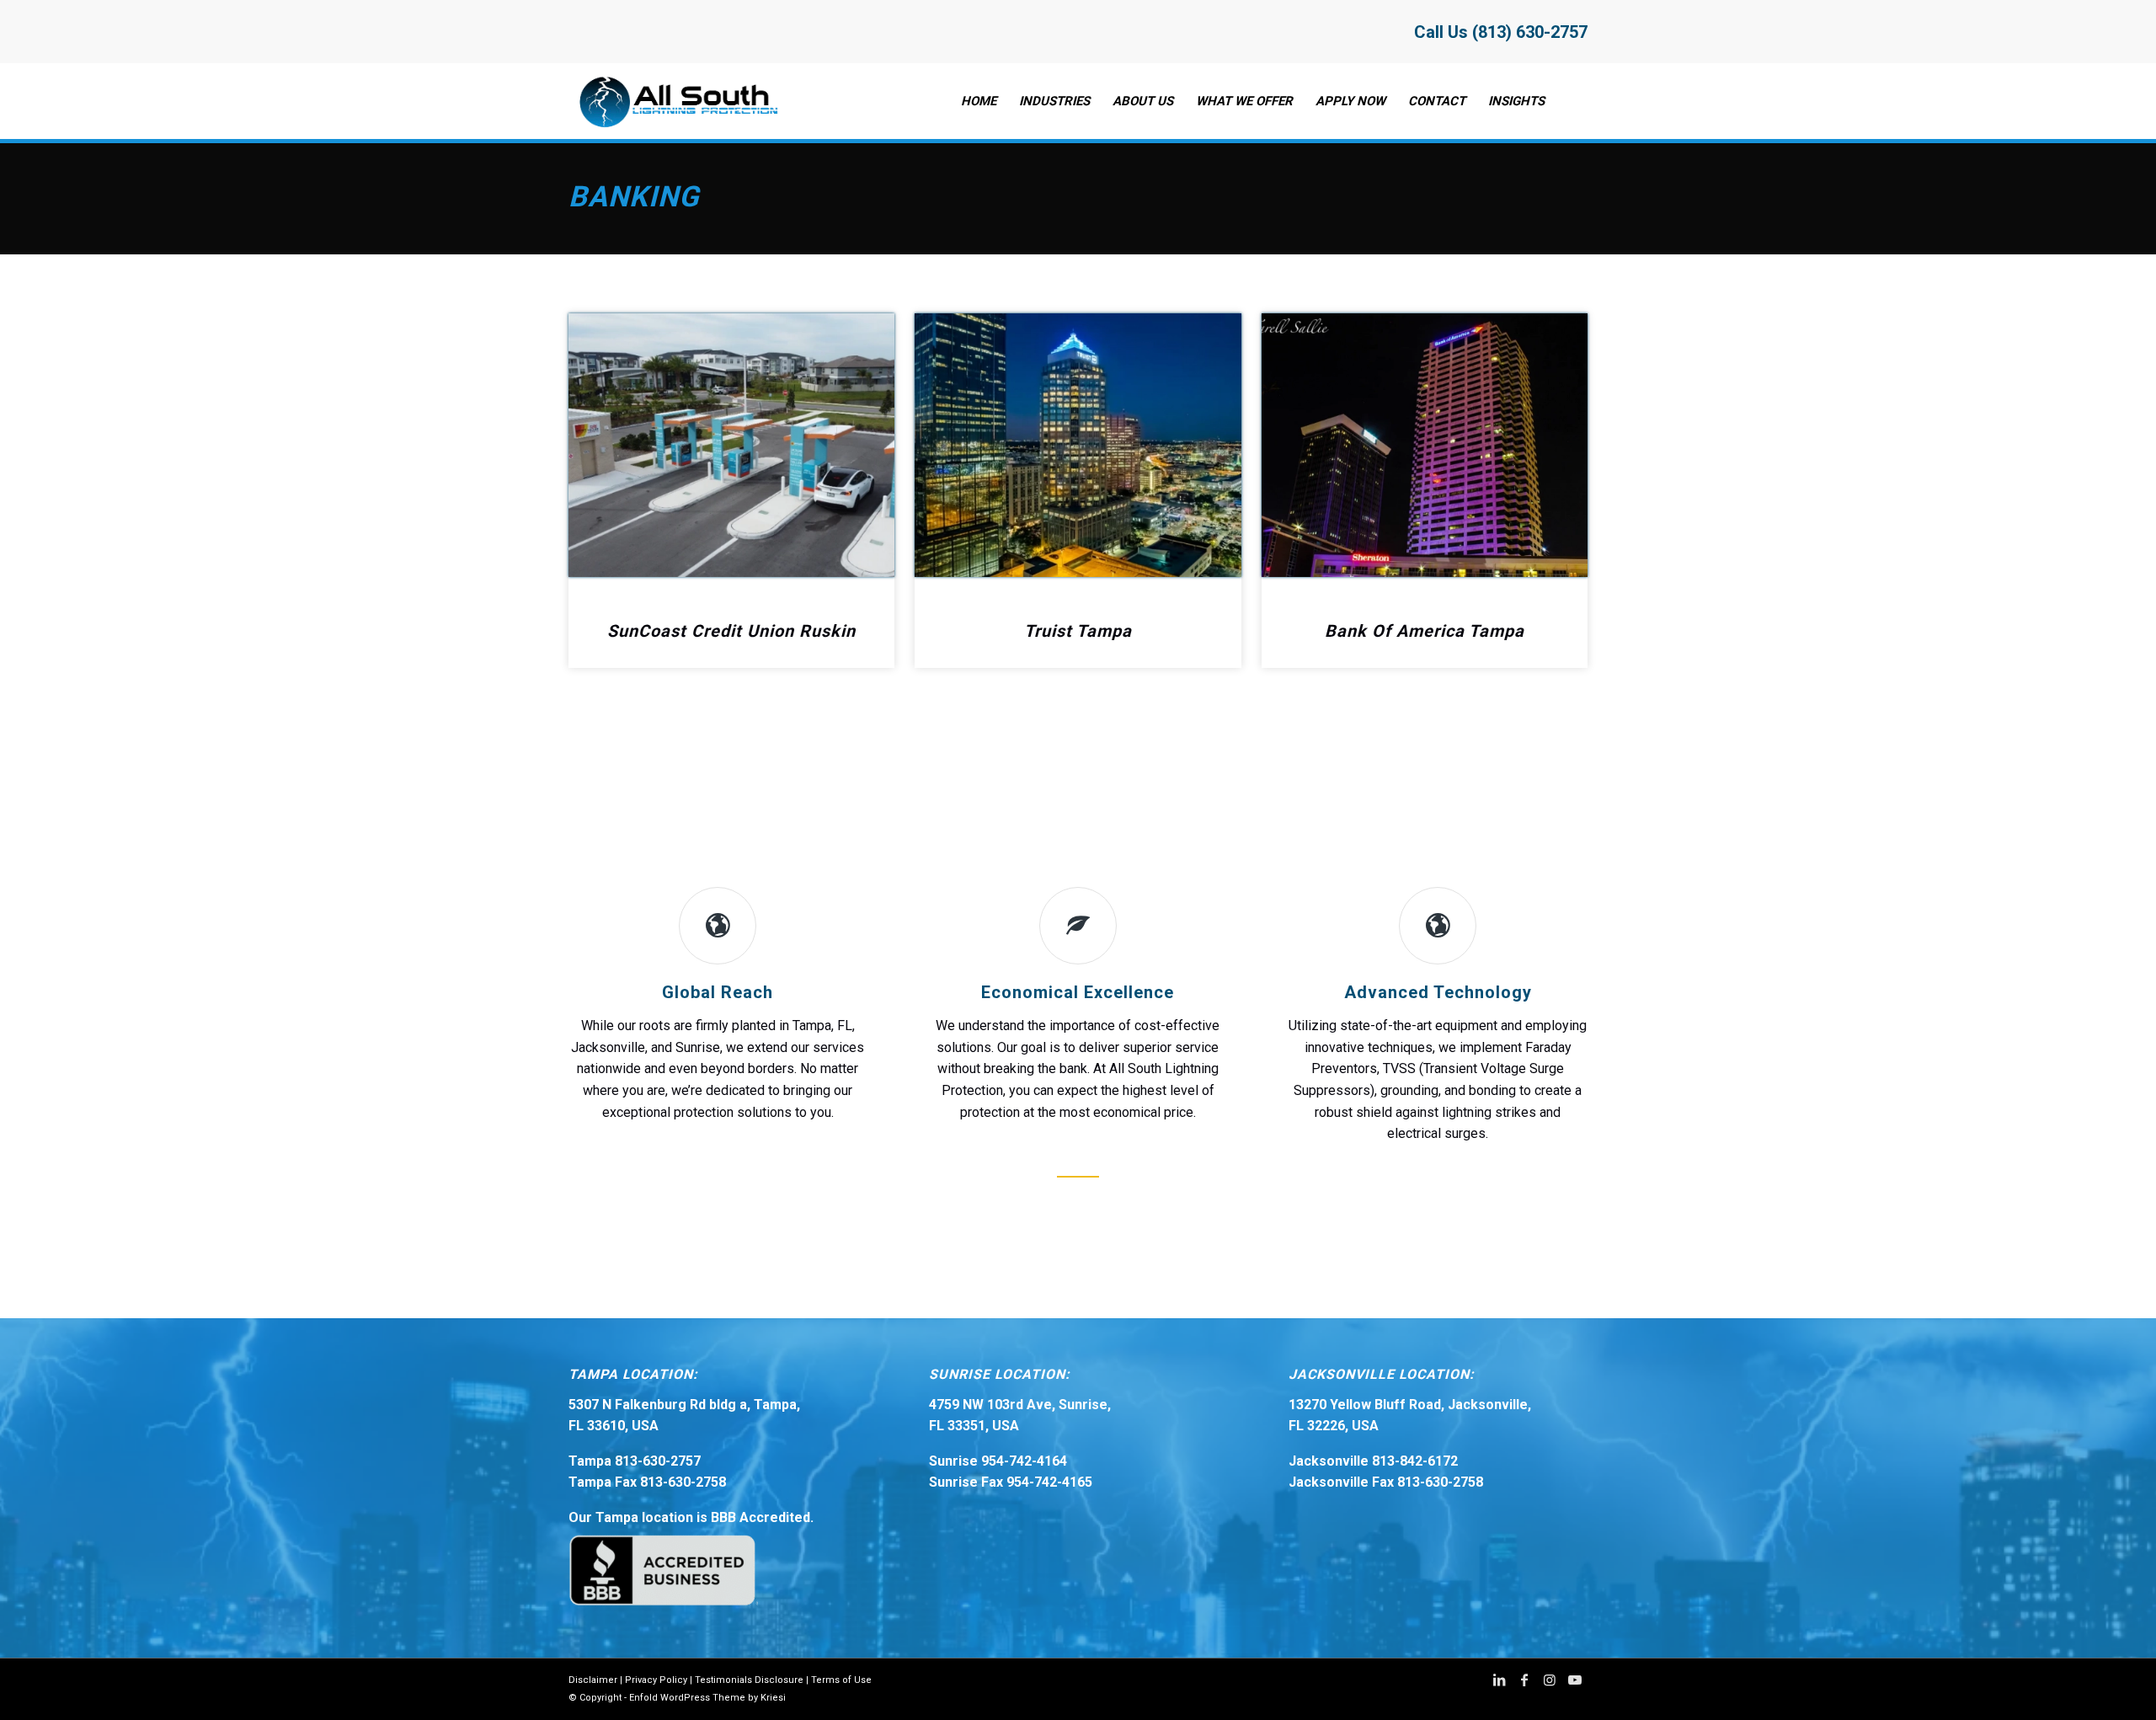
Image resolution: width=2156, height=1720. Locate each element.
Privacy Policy (656, 1680)
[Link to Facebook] (1524, 1680)
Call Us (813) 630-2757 (1501, 32)
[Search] (1572, 101)
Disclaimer (593, 1680)
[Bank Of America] (1425, 445)
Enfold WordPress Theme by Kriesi (707, 1698)
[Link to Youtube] (1575, 1680)
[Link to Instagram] (1550, 1680)
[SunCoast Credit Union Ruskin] (731, 445)
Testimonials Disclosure (749, 1680)
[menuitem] (979, 101)
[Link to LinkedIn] (1499, 1680)
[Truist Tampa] (1078, 445)
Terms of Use (841, 1680)
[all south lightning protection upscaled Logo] (676, 101)
